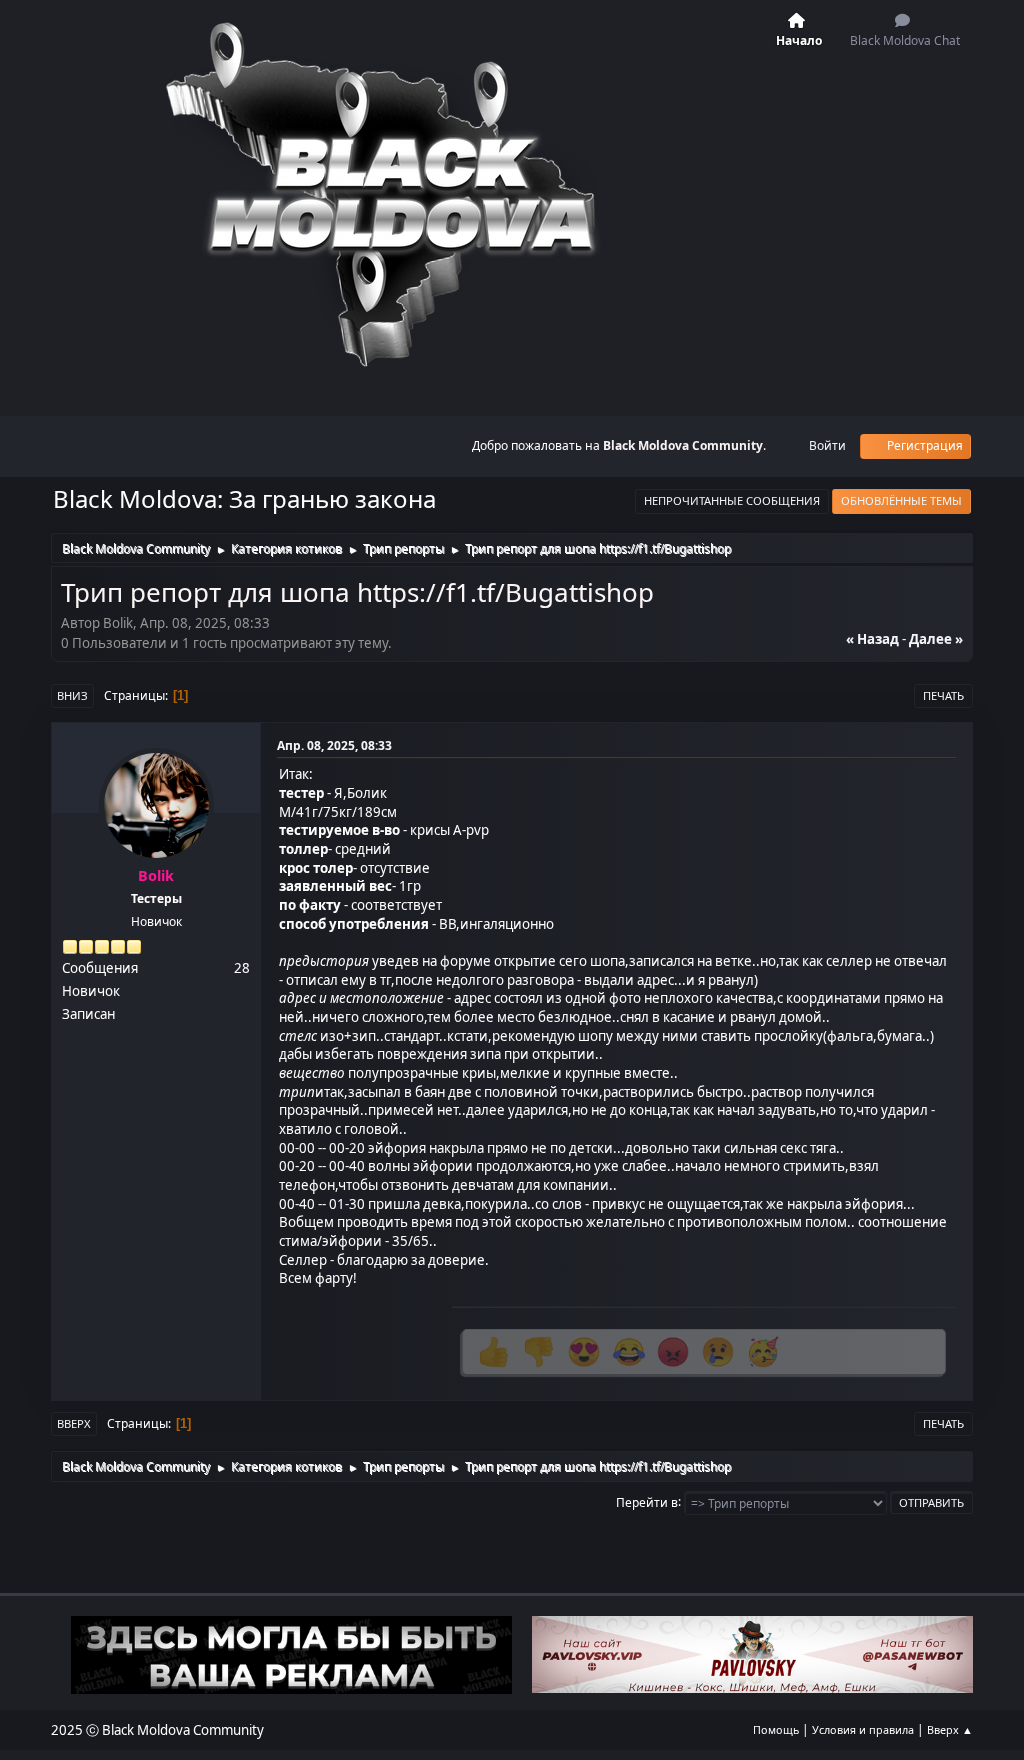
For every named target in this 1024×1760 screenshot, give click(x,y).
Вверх (74, 1423)
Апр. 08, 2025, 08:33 (334, 745)
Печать (943, 695)
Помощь (776, 1729)
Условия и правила (863, 1729)
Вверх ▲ (950, 1729)
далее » (936, 639)
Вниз (72, 695)
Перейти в (647, 1501)
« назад (872, 639)
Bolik (156, 875)
